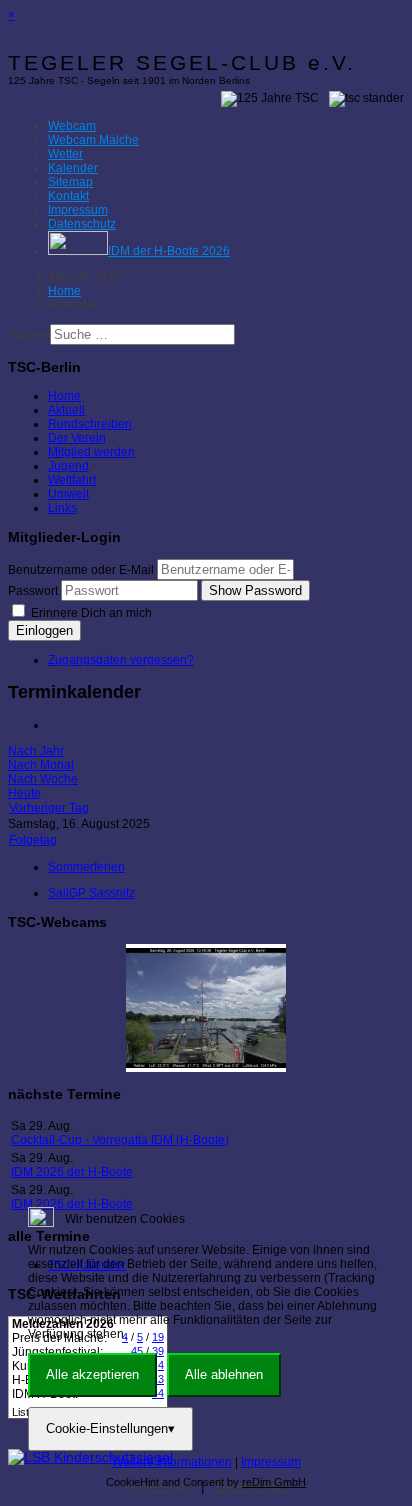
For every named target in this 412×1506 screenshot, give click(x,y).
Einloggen (44, 630)
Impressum (271, 1462)
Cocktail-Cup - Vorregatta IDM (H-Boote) (120, 1140)
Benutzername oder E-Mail (81, 570)
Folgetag (33, 840)
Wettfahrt (72, 480)
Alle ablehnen (224, 1374)
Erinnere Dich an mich (90, 613)
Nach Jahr (36, 751)
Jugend (68, 466)
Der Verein (77, 438)
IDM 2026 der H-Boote (72, 1172)
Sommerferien (86, 867)
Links (62, 508)
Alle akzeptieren (92, 1374)
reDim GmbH (274, 1482)
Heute (24, 793)
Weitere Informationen (172, 1462)
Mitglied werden (91, 452)
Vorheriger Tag (49, 808)
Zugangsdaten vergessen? (121, 660)
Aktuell (66, 410)
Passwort (33, 591)
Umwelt (68, 494)
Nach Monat (41, 765)
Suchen (29, 335)
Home (64, 396)
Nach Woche (43, 779)
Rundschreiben (90, 424)
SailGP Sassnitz (91, 893)
